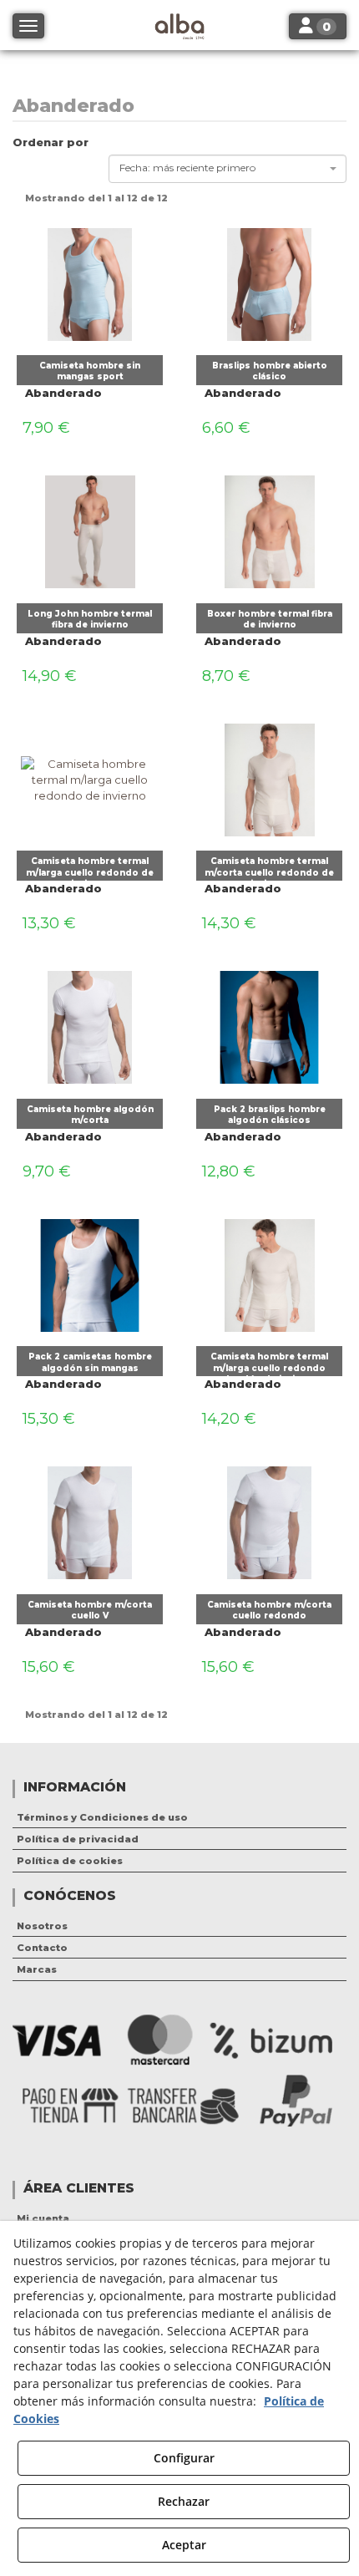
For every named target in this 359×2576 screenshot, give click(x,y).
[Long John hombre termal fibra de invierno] (90, 528)
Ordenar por (51, 142)
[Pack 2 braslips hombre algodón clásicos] (269, 1024)
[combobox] (228, 169)
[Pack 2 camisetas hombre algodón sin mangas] (90, 1271)
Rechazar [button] (184, 2501)
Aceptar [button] (184, 2545)
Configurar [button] (184, 2458)
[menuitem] (179, 1817)
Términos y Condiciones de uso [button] (102, 1817)
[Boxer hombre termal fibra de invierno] (269, 528)
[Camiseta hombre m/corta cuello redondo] (269, 1519)
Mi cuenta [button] (43, 2218)
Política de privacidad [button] (78, 1839)
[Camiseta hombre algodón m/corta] (90, 1024)
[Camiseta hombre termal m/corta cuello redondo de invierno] (269, 775)
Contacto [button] (42, 1948)
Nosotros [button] (42, 1926)
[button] (90, 370)
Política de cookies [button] (70, 1861)
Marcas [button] (37, 1969)
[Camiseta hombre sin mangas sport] (90, 280)
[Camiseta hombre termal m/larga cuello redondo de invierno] (90, 775)
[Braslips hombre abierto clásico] (269, 280)
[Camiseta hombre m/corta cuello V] (90, 1519)
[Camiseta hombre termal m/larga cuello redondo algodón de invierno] (269, 1271)
